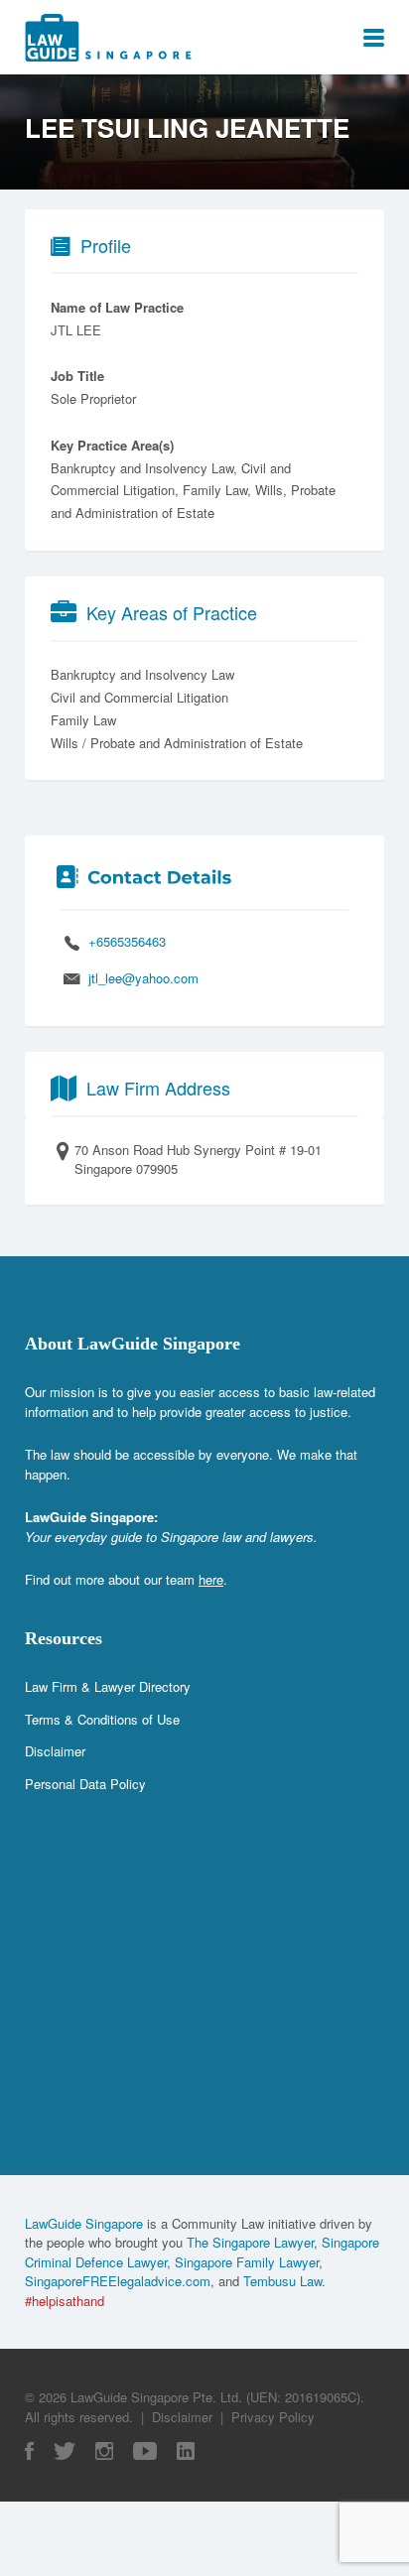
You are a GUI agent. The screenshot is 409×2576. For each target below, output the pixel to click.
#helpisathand (65, 2301)
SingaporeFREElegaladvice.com (118, 2281)
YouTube (145, 2451)
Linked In (186, 2451)
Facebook (29, 2451)
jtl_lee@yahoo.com (143, 978)
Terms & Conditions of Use (102, 1719)
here (211, 1579)
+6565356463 (127, 941)
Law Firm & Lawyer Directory (108, 1686)
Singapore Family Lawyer (247, 2262)
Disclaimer (55, 1751)
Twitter (65, 2451)
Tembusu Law (282, 2281)
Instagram (104, 2451)
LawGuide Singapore (84, 2223)
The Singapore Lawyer (250, 2242)
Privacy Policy (273, 2417)
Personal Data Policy (85, 1784)
